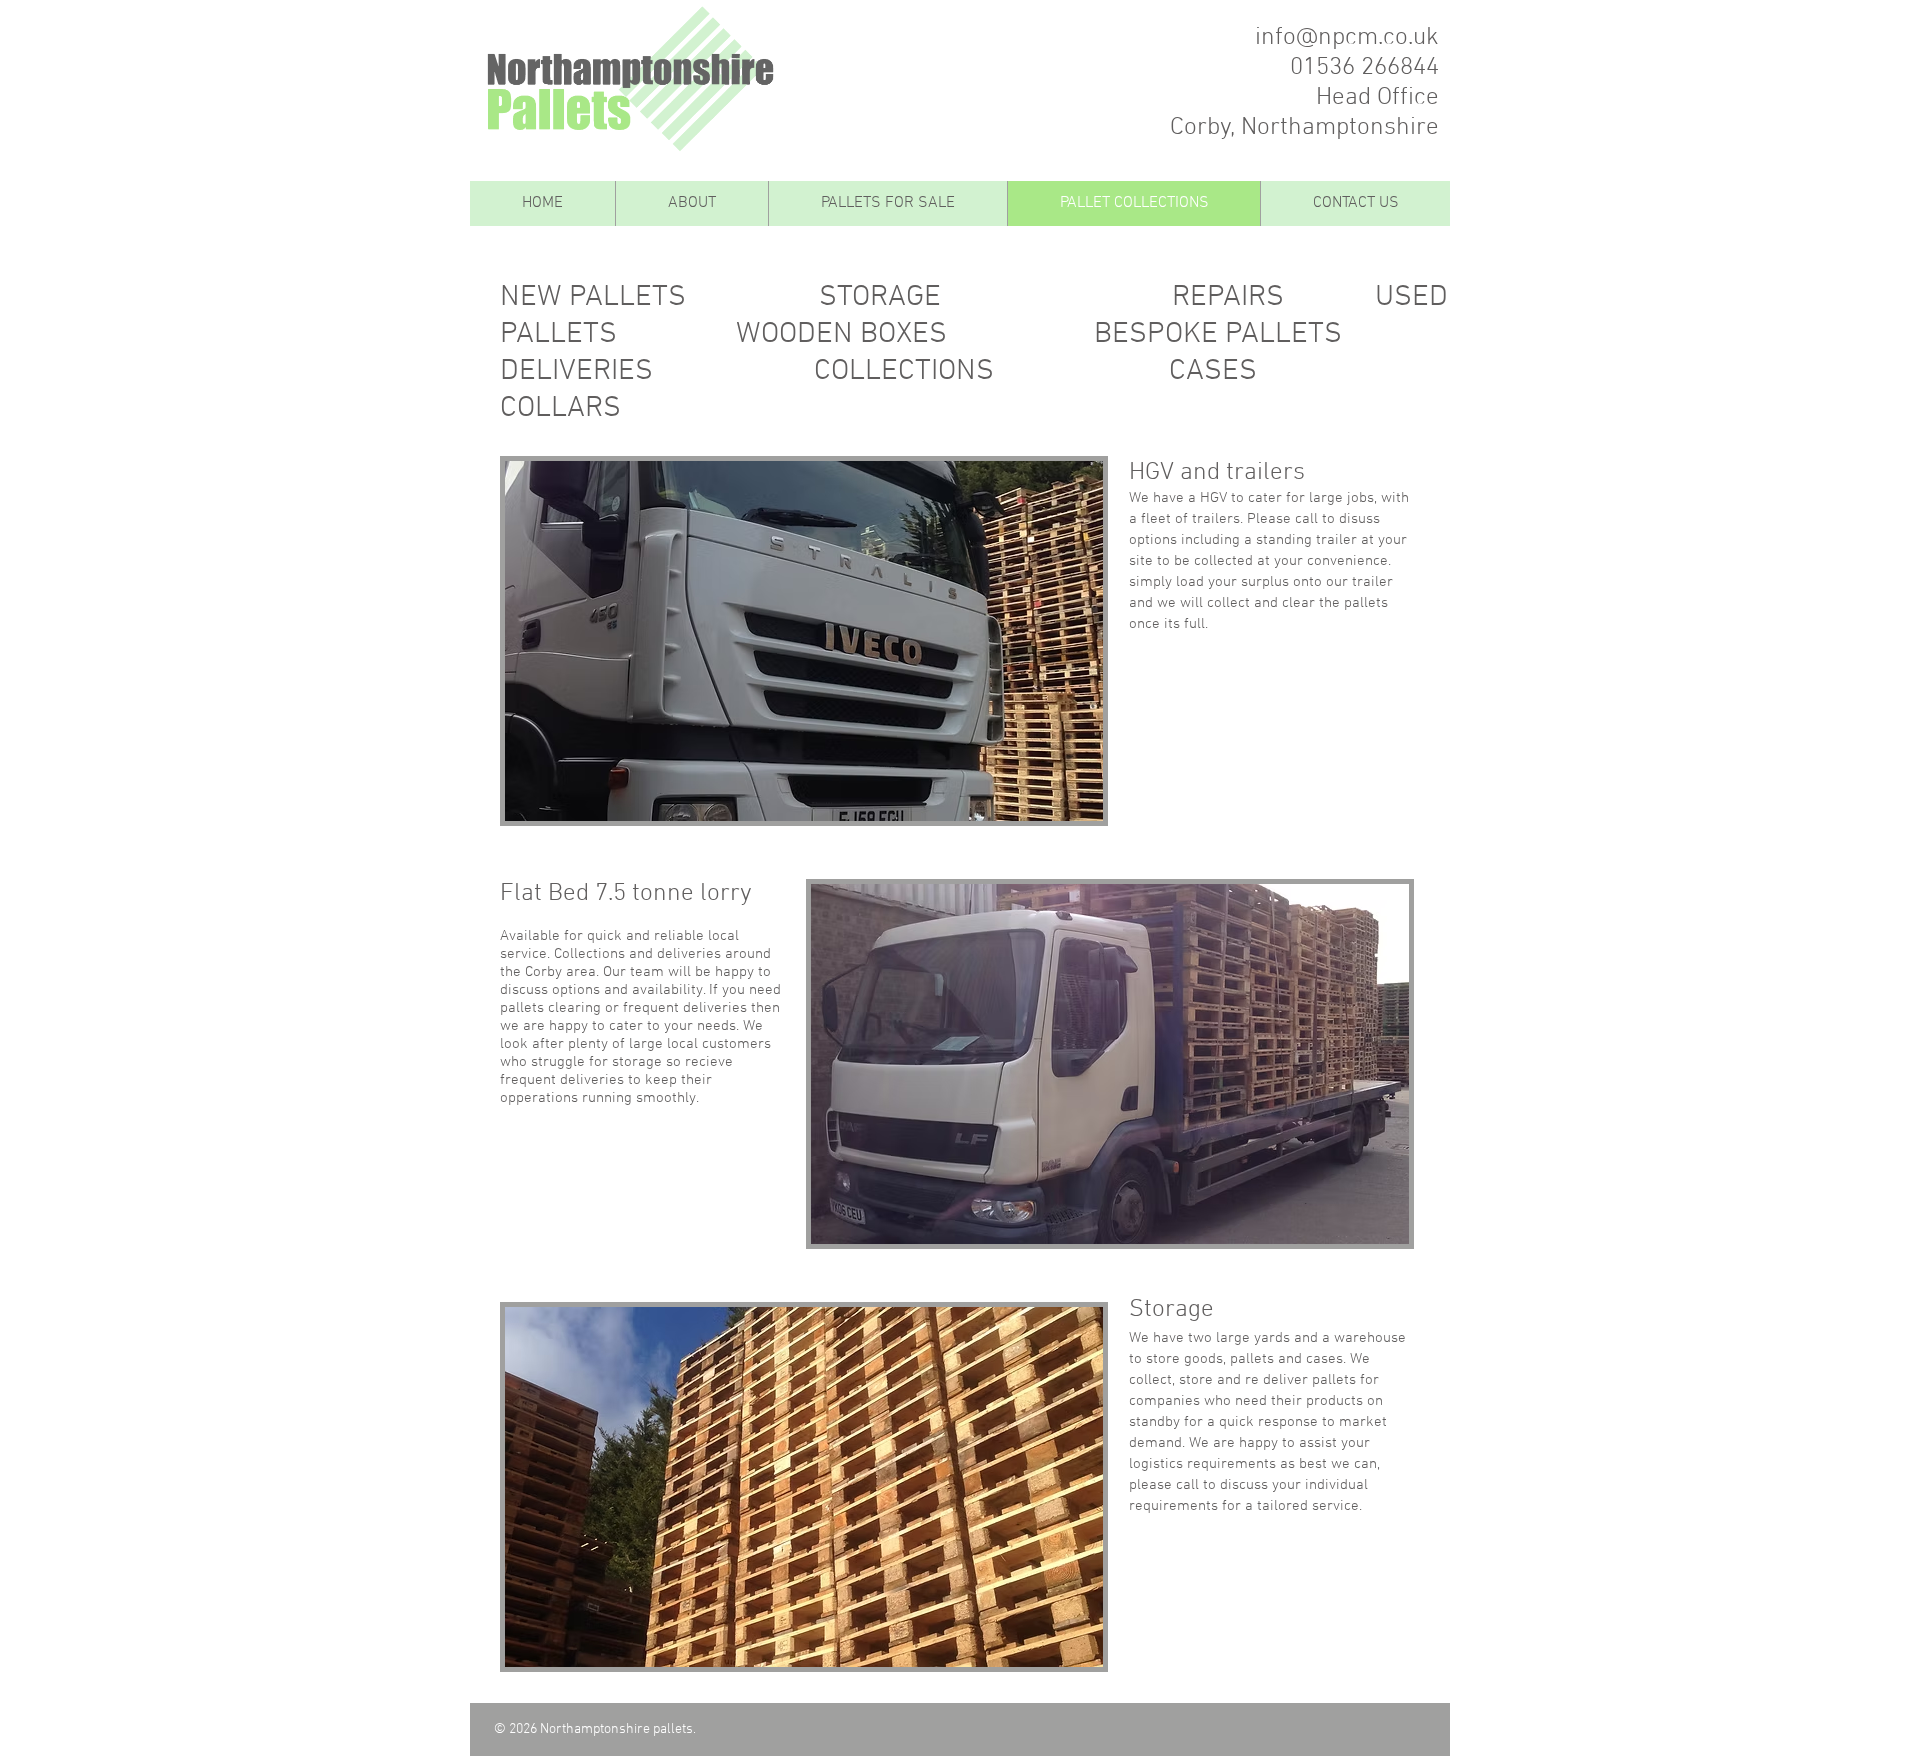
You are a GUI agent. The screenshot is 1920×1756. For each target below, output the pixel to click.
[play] (1061, 803)
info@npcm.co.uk (1347, 38)
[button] (804, 641)
